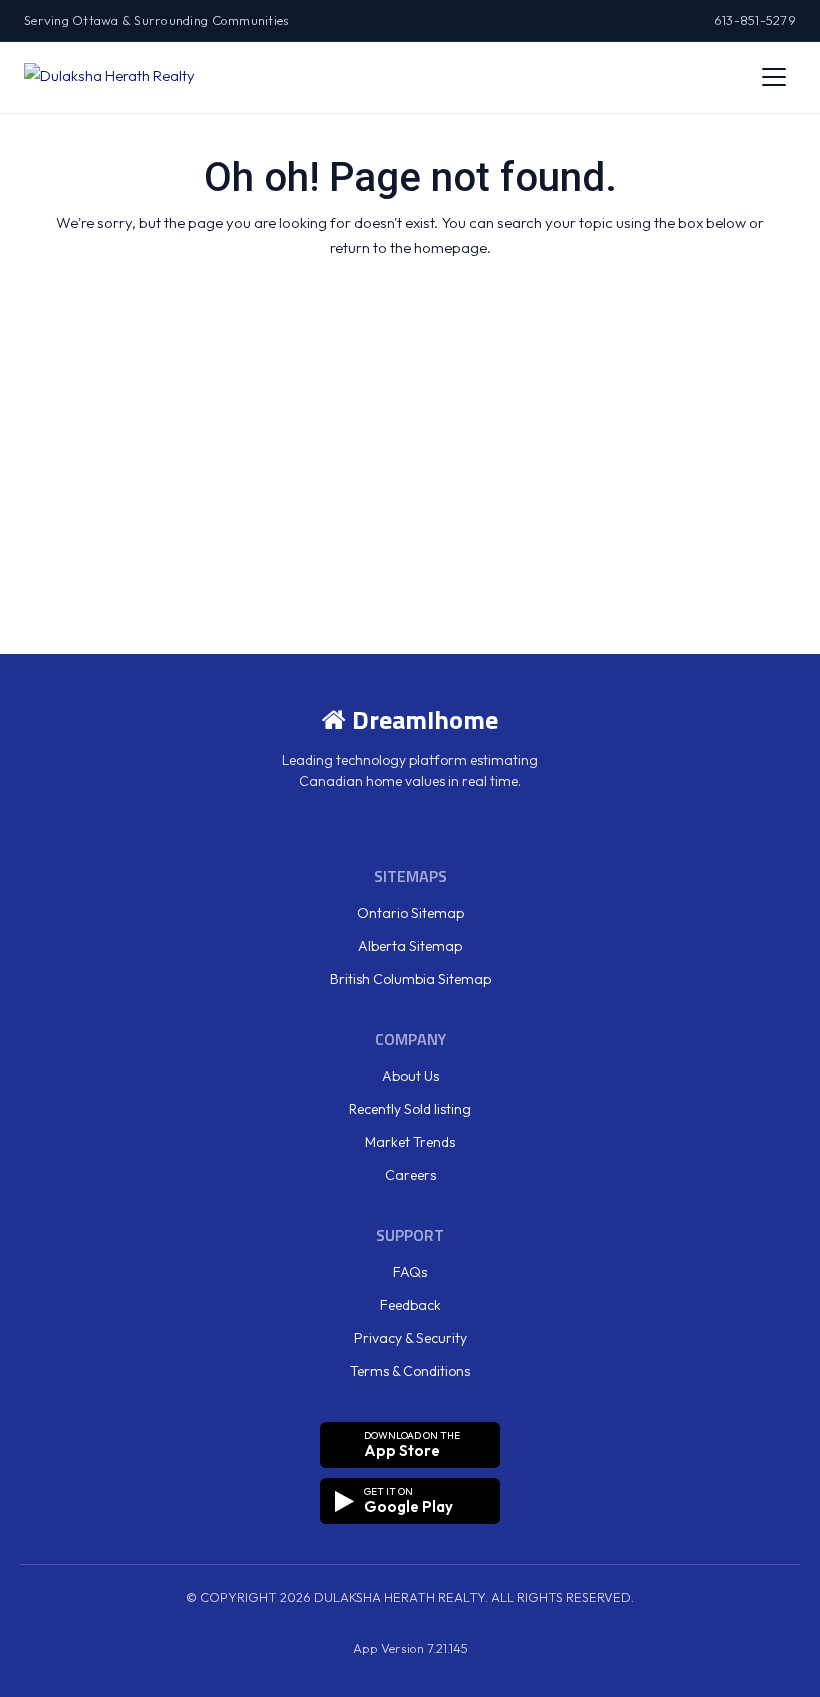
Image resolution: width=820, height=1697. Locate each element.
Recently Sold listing (410, 1109)
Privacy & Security (410, 1338)
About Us (410, 1076)
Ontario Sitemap (410, 913)
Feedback (410, 1305)
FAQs (410, 1272)
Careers (410, 1175)
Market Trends (410, 1142)
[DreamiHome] (109, 77)
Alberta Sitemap (410, 946)
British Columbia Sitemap (410, 979)
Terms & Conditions (410, 1371)
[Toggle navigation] (774, 77)
